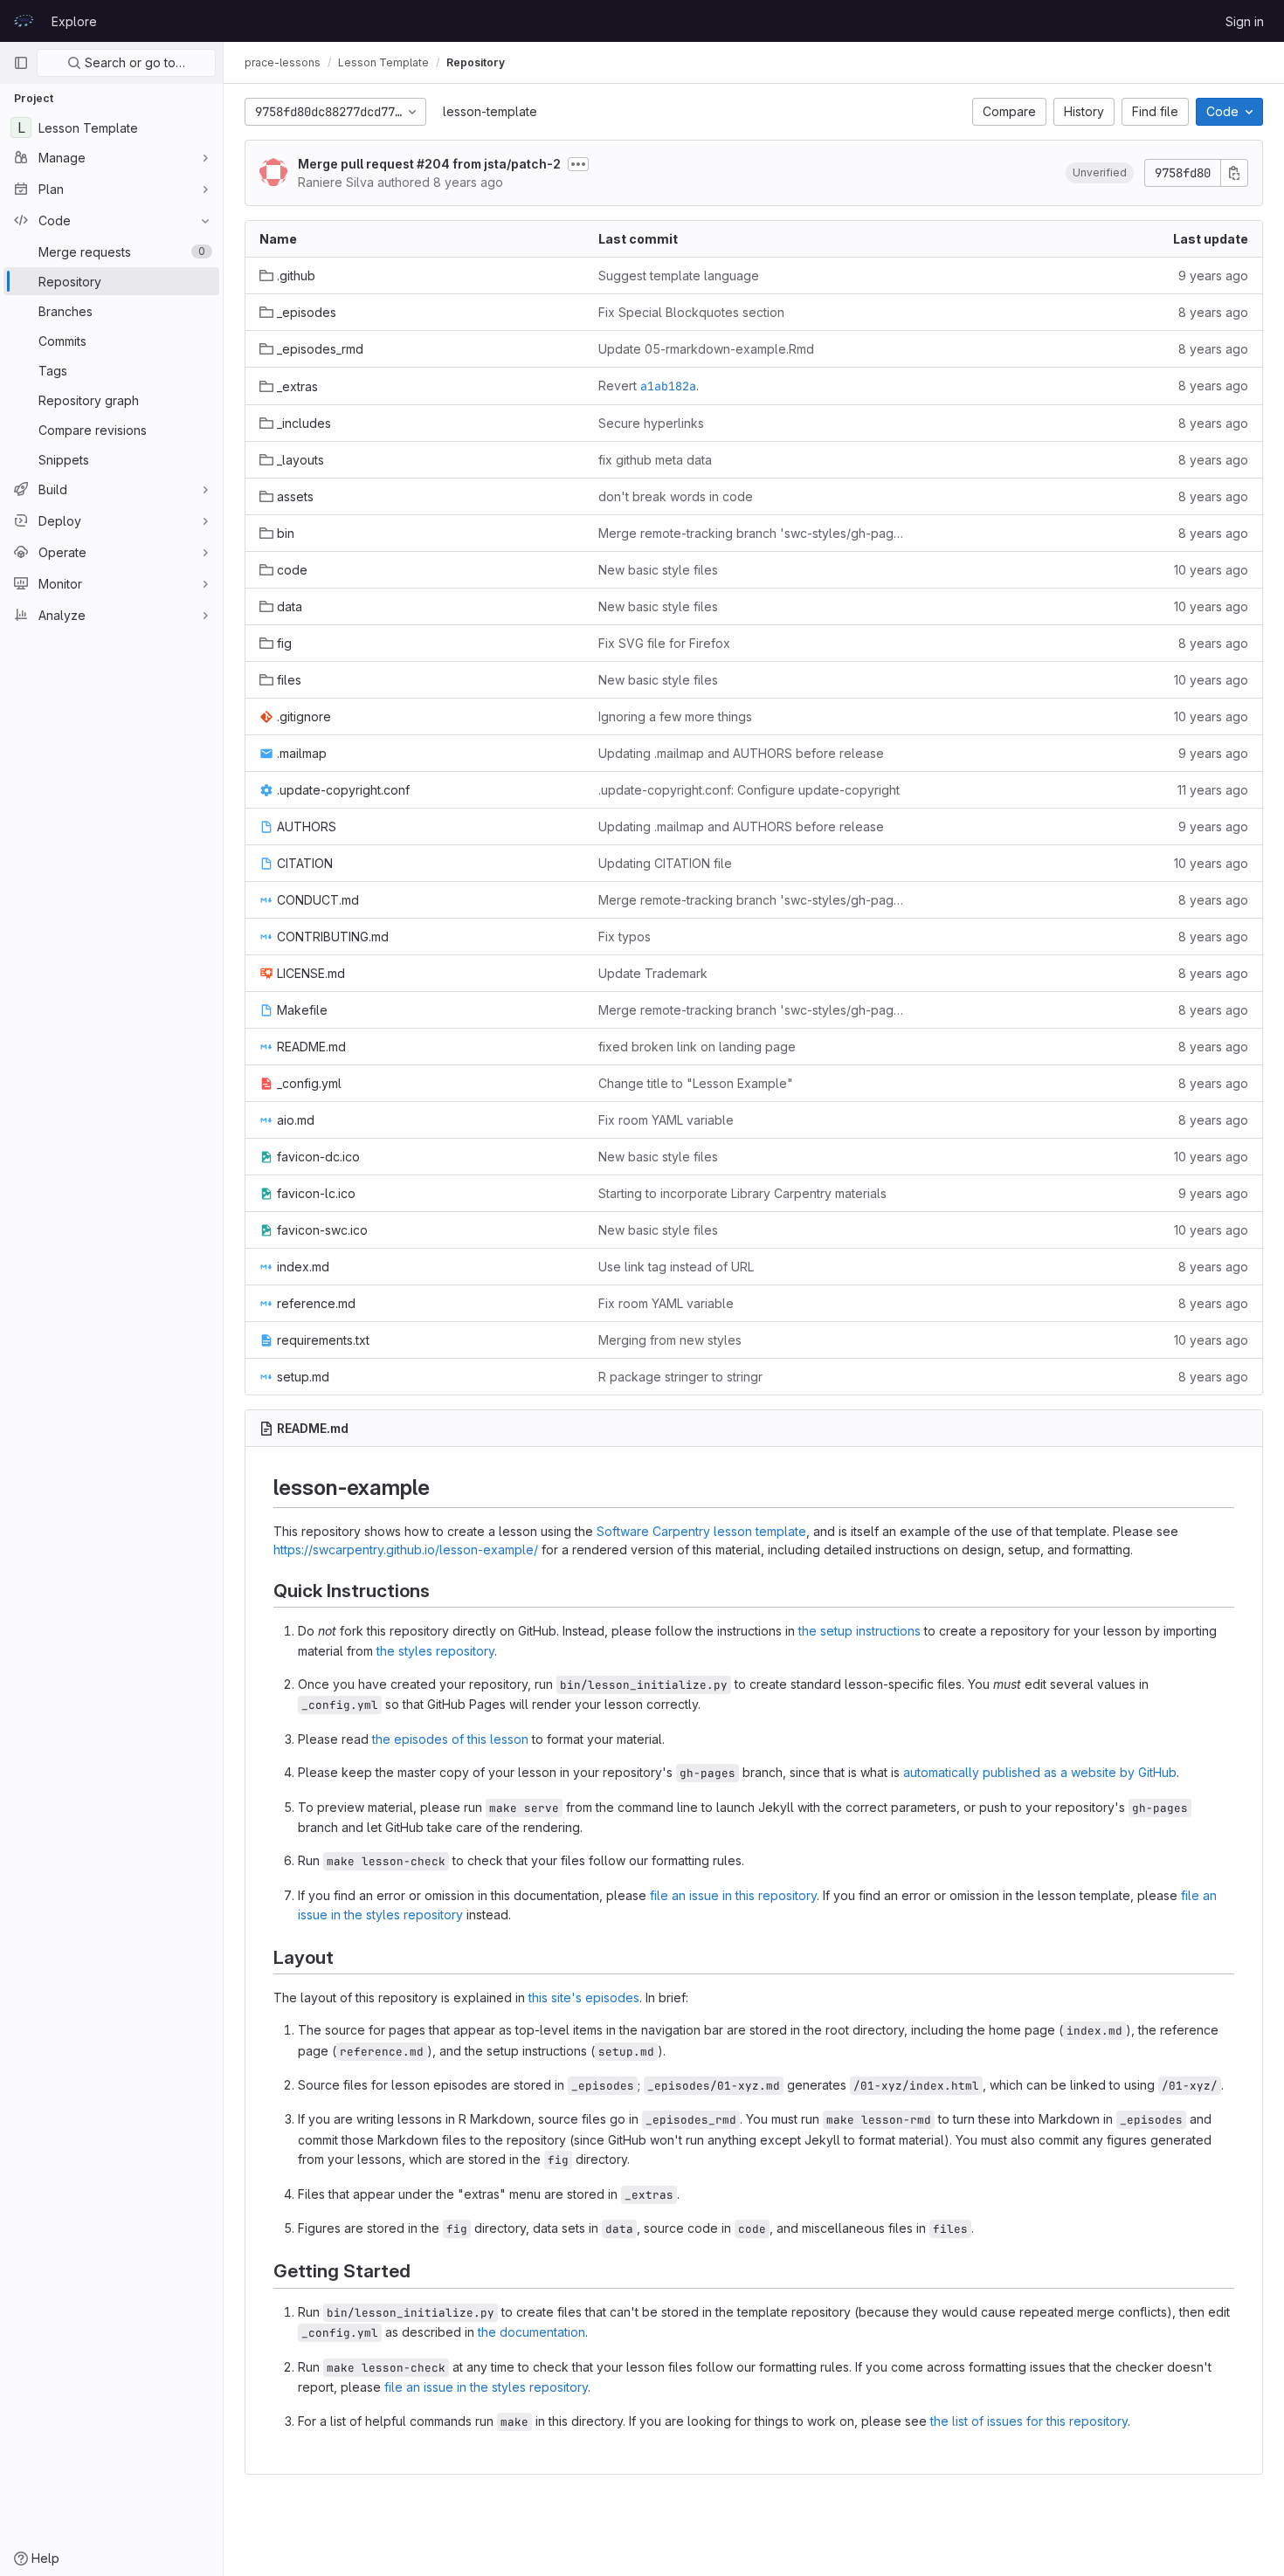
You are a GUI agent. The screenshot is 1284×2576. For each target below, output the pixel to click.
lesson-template (490, 111)
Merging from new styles (670, 1340)
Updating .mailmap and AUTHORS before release (741, 753)
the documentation (532, 2332)
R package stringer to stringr (680, 1377)
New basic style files (658, 570)
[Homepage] (24, 21)
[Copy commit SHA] (1234, 173)
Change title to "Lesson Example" (696, 1083)
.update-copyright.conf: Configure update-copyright (749, 790)
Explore (74, 21)
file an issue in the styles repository (486, 2387)
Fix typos (625, 937)
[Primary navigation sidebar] (21, 63)
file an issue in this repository (733, 1895)
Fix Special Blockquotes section (691, 312)
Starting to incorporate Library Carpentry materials (742, 1193)
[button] (1100, 173)
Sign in (1245, 21)
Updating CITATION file (665, 863)
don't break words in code (676, 496)
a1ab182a (668, 386)
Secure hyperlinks (651, 423)
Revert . (649, 386)
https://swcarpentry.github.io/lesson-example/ (406, 1550)
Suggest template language (679, 276)
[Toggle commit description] (578, 164)
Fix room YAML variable (666, 1120)
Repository (476, 62)
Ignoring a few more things (675, 716)
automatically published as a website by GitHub (1040, 1772)
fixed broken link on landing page (697, 1047)
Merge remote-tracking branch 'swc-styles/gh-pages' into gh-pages (754, 533)
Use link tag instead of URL (676, 1267)
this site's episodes (584, 1997)
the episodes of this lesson (450, 1739)
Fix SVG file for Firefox (664, 643)
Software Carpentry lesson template (701, 1531)
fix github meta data (655, 460)
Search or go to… (133, 62)
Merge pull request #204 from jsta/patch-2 (429, 164)
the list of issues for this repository (1029, 2421)
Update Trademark (653, 973)
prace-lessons (283, 62)
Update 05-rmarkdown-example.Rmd (706, 349)
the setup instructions (859, 1631)
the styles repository (435, 1651)
